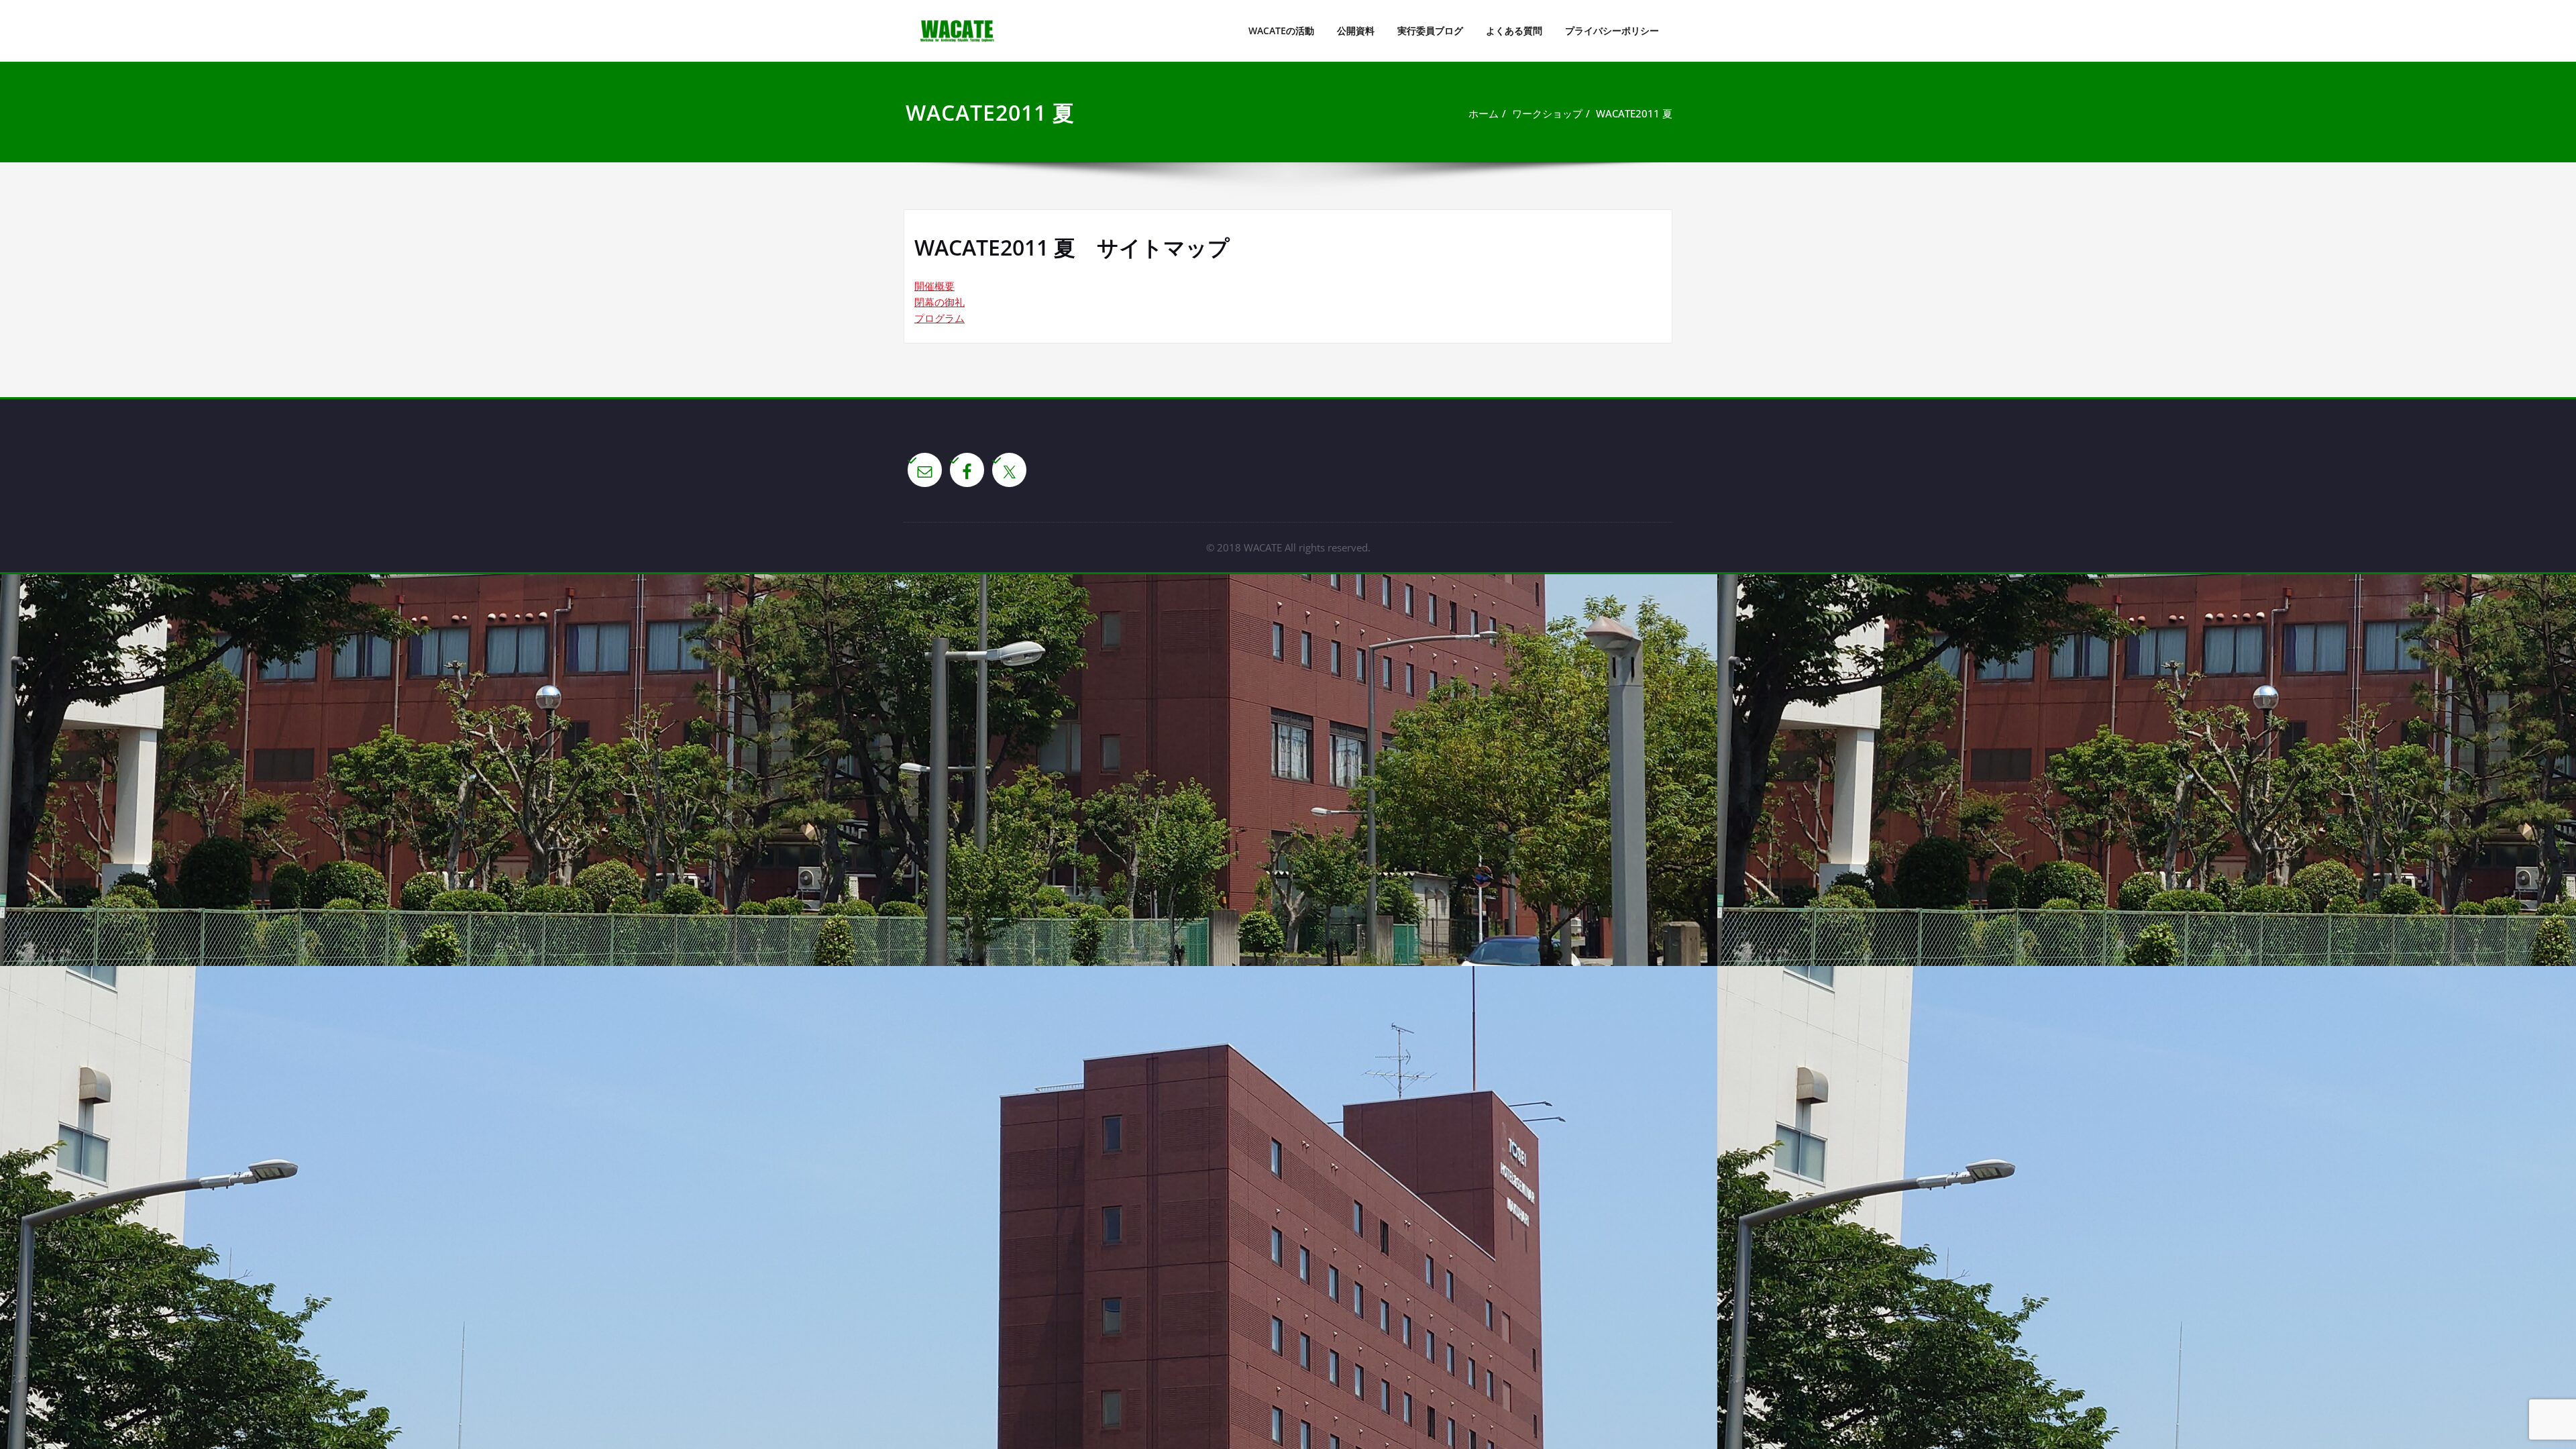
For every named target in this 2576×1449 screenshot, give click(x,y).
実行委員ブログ (1430, 31)
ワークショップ (1547, 113)
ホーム (1484, 113)
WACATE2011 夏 (1634, 113)
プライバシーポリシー (1612, 31)
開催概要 (934, 286)
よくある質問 (1514, 31)
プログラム (940, 318)
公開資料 (1356, 31)
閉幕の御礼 (940, 302)
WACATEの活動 (1281, 31)
